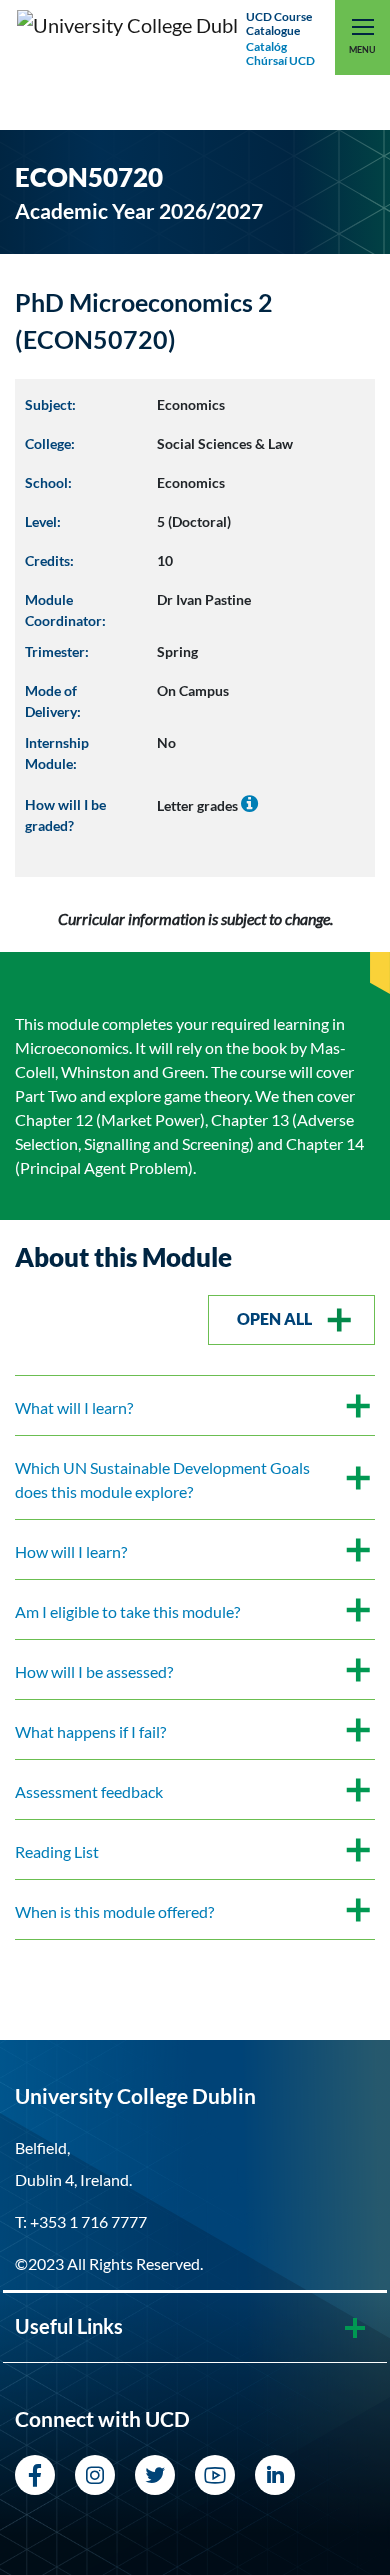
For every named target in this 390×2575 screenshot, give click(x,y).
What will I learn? (74, 1407)
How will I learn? (71, 1551)
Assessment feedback (89, 1791)
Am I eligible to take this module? (127, 1611)
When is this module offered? (114, 1911)
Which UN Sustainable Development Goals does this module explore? (162, 1479)
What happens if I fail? (90, 1731)
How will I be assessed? (94, 1671)
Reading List (57, 1851)
